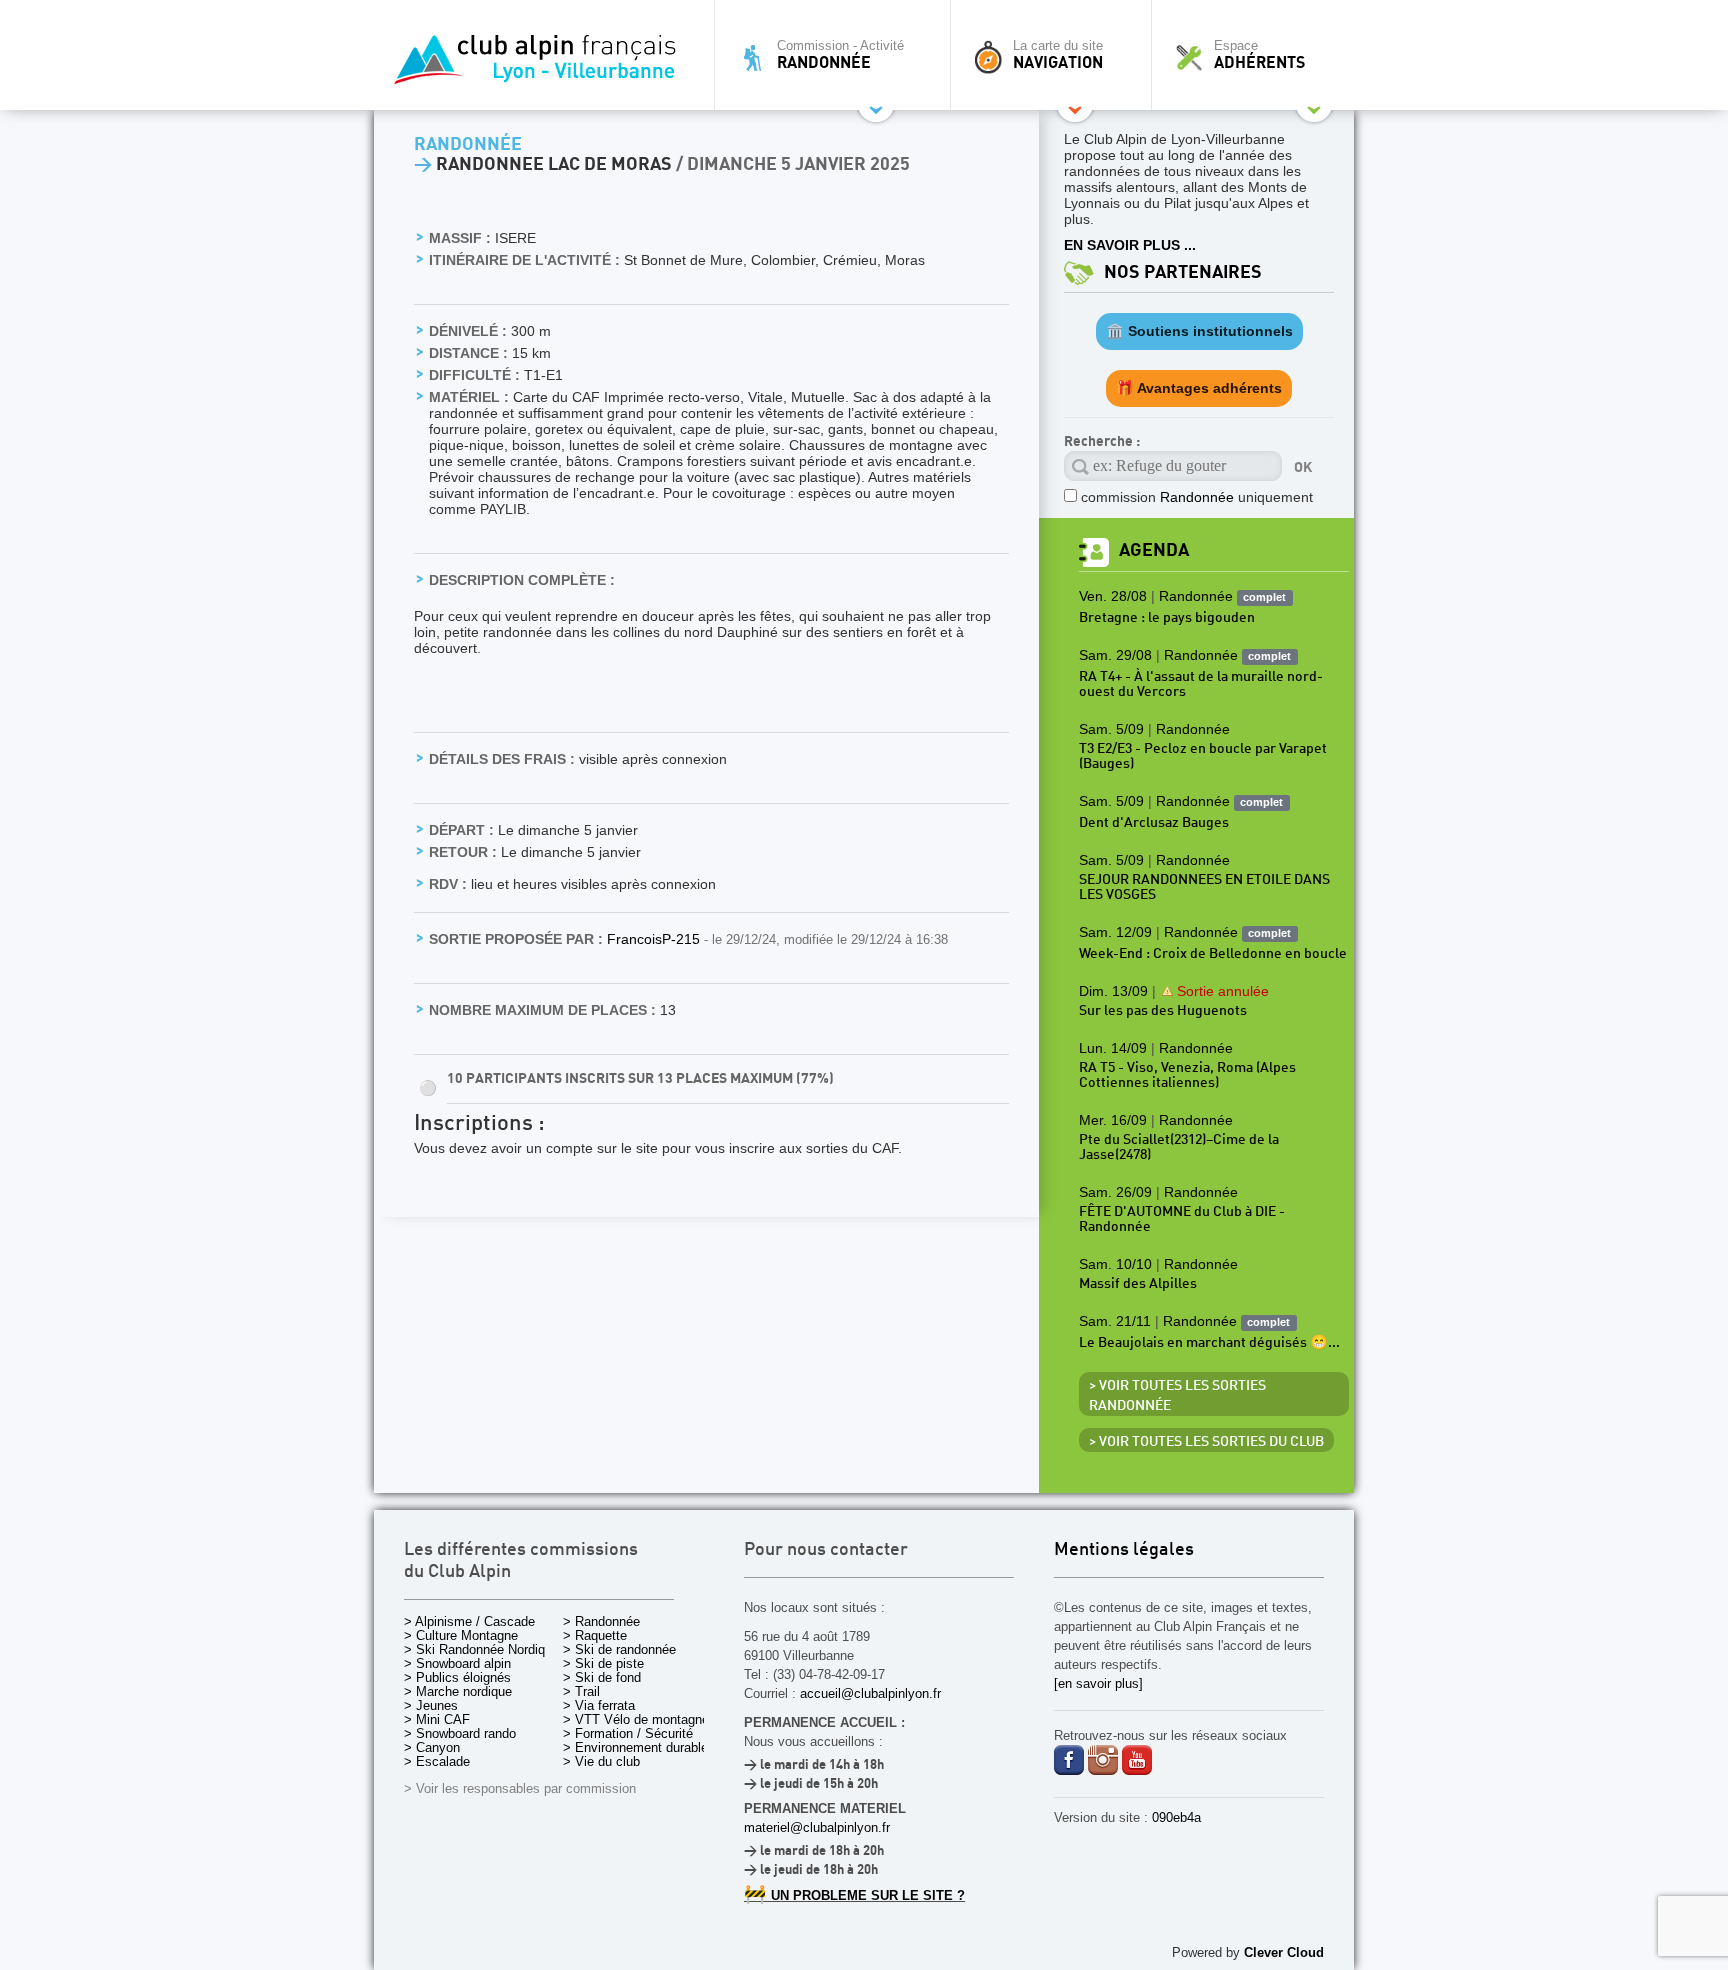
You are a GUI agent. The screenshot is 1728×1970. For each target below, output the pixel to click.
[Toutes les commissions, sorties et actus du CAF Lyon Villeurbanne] (539, 65)
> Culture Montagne (461, 1635)
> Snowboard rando (460, 1733)
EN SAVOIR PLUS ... (1130, 245)
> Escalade (437, 1761)
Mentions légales (1124, 1550)
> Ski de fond (602, 1677)
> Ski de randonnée (619, 1649)
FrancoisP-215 (655, 939)
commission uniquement (1197, 497)
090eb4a (1176, 1817)
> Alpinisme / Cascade (469, 1621)
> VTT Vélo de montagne (636, 1719)
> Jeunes (431, 1705)
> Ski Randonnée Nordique (481, 1649)
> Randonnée (601, 1621)
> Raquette (595, 1635)
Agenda (1154, 550)
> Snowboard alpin (457, 1663)
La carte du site (1058, 55)
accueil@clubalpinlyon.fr (870, 1693)
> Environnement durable (635, 1747)
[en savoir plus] (1098, 1683)
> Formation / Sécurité (628, 1733)
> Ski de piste (603, 1663)
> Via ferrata (599, 1705)
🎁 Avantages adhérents (1199, 388)
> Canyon (432, 1747)
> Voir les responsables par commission (520, 1788)
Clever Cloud (1284, 1952)
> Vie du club (601, 1761)
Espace (1259, 55)
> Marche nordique (458, 1691)
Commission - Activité (840, 55)
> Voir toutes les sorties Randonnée (1177, 1396)
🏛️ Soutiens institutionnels (1199, 331)
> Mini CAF (437, 1719)
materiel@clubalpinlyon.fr (817, 1827)
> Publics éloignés (457, 1677)
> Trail (581, 1691)
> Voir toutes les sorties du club (1206, 1442)
